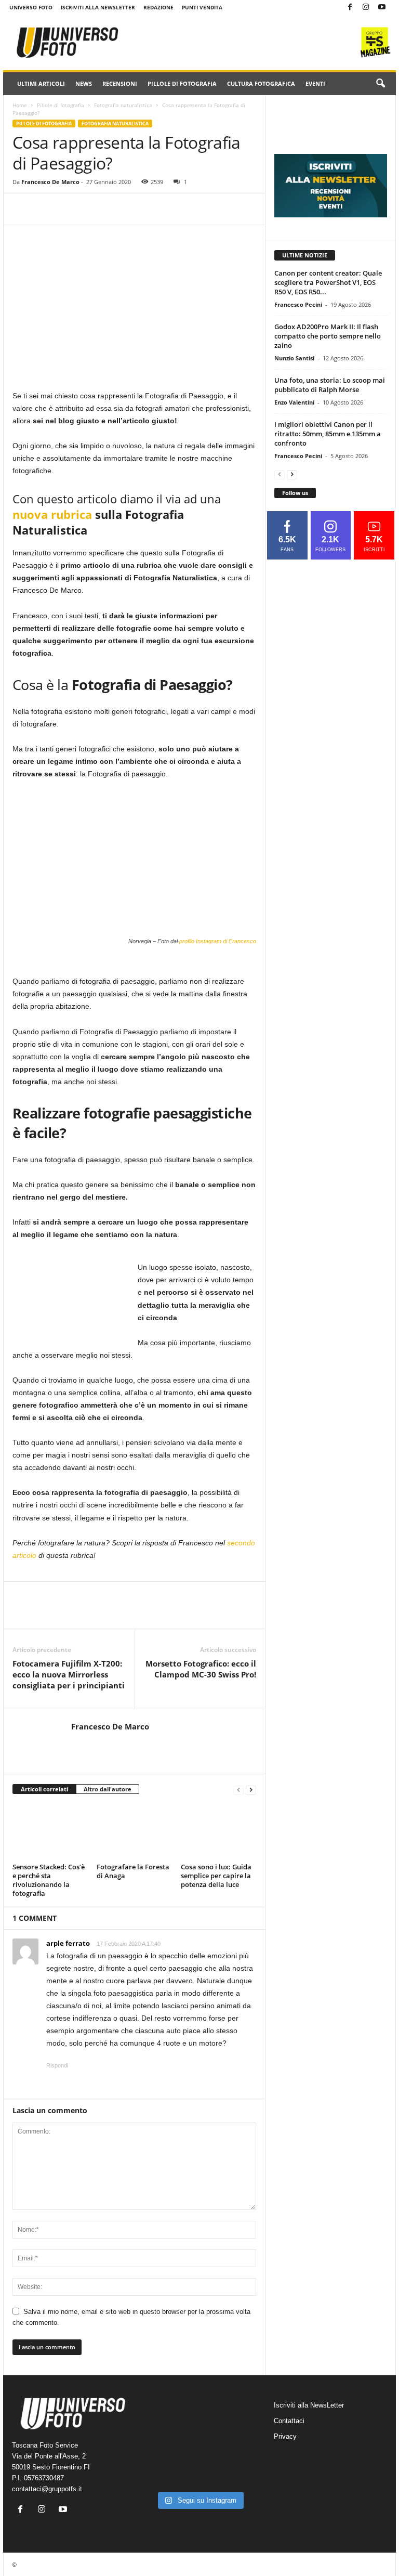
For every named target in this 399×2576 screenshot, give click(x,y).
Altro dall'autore (108, 1789)
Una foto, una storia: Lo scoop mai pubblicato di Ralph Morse (330, 385)
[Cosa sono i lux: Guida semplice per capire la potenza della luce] (218, 1831)
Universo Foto (31, 7)
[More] (71, 209)
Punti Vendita (202, 7)
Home (20, 105)
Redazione (158, 7)
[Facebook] (350, 8)
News (84, 83)
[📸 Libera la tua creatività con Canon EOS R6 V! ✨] (160, 2424)
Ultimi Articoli (41, 83)
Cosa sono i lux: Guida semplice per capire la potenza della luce (216, 1876)
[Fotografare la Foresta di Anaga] (134, 1831)
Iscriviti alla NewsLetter (98, 7)
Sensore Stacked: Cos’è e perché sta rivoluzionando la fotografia (49, 1880)
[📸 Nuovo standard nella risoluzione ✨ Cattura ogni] (160, 2449)
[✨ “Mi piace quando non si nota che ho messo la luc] (199, 2424)
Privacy (285, 2436)
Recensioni (120, 83)
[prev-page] (238, 1790)
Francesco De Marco (50, 182)
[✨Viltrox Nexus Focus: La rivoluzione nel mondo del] (239, 2473)
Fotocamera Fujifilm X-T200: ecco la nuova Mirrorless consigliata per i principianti (69, 1674)
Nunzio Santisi (294, 358)
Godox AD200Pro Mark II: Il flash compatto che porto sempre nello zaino (328, 336)
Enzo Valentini (294, 402)
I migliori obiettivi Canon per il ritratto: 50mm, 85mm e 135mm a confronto (328, 434)
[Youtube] (382, 8)
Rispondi (57, 2065)
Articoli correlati (44, 1789)
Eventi (315, 83)
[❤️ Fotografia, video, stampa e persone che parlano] (239, 2449)
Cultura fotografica (261, 83)
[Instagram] (366, 8)
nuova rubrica (52, 514)
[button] (380, 84)
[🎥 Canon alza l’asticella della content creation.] (199, 2449)
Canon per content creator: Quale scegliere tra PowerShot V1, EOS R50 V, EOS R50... (328, 282)
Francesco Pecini (298, 304)
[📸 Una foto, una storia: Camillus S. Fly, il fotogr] (239, 2424)
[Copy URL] (47, 209)
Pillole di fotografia (182, 83)
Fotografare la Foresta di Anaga (133, 1871)
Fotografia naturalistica (123, 105)
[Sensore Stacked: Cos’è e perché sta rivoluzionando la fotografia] (50, 1831)
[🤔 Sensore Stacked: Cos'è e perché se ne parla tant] (160, 2473)
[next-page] (251, 1790)
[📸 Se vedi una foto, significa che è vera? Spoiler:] (199, 2473)
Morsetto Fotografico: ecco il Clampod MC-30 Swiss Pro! (201, 1669)
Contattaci (289, 2421)
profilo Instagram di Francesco (218, 941)
